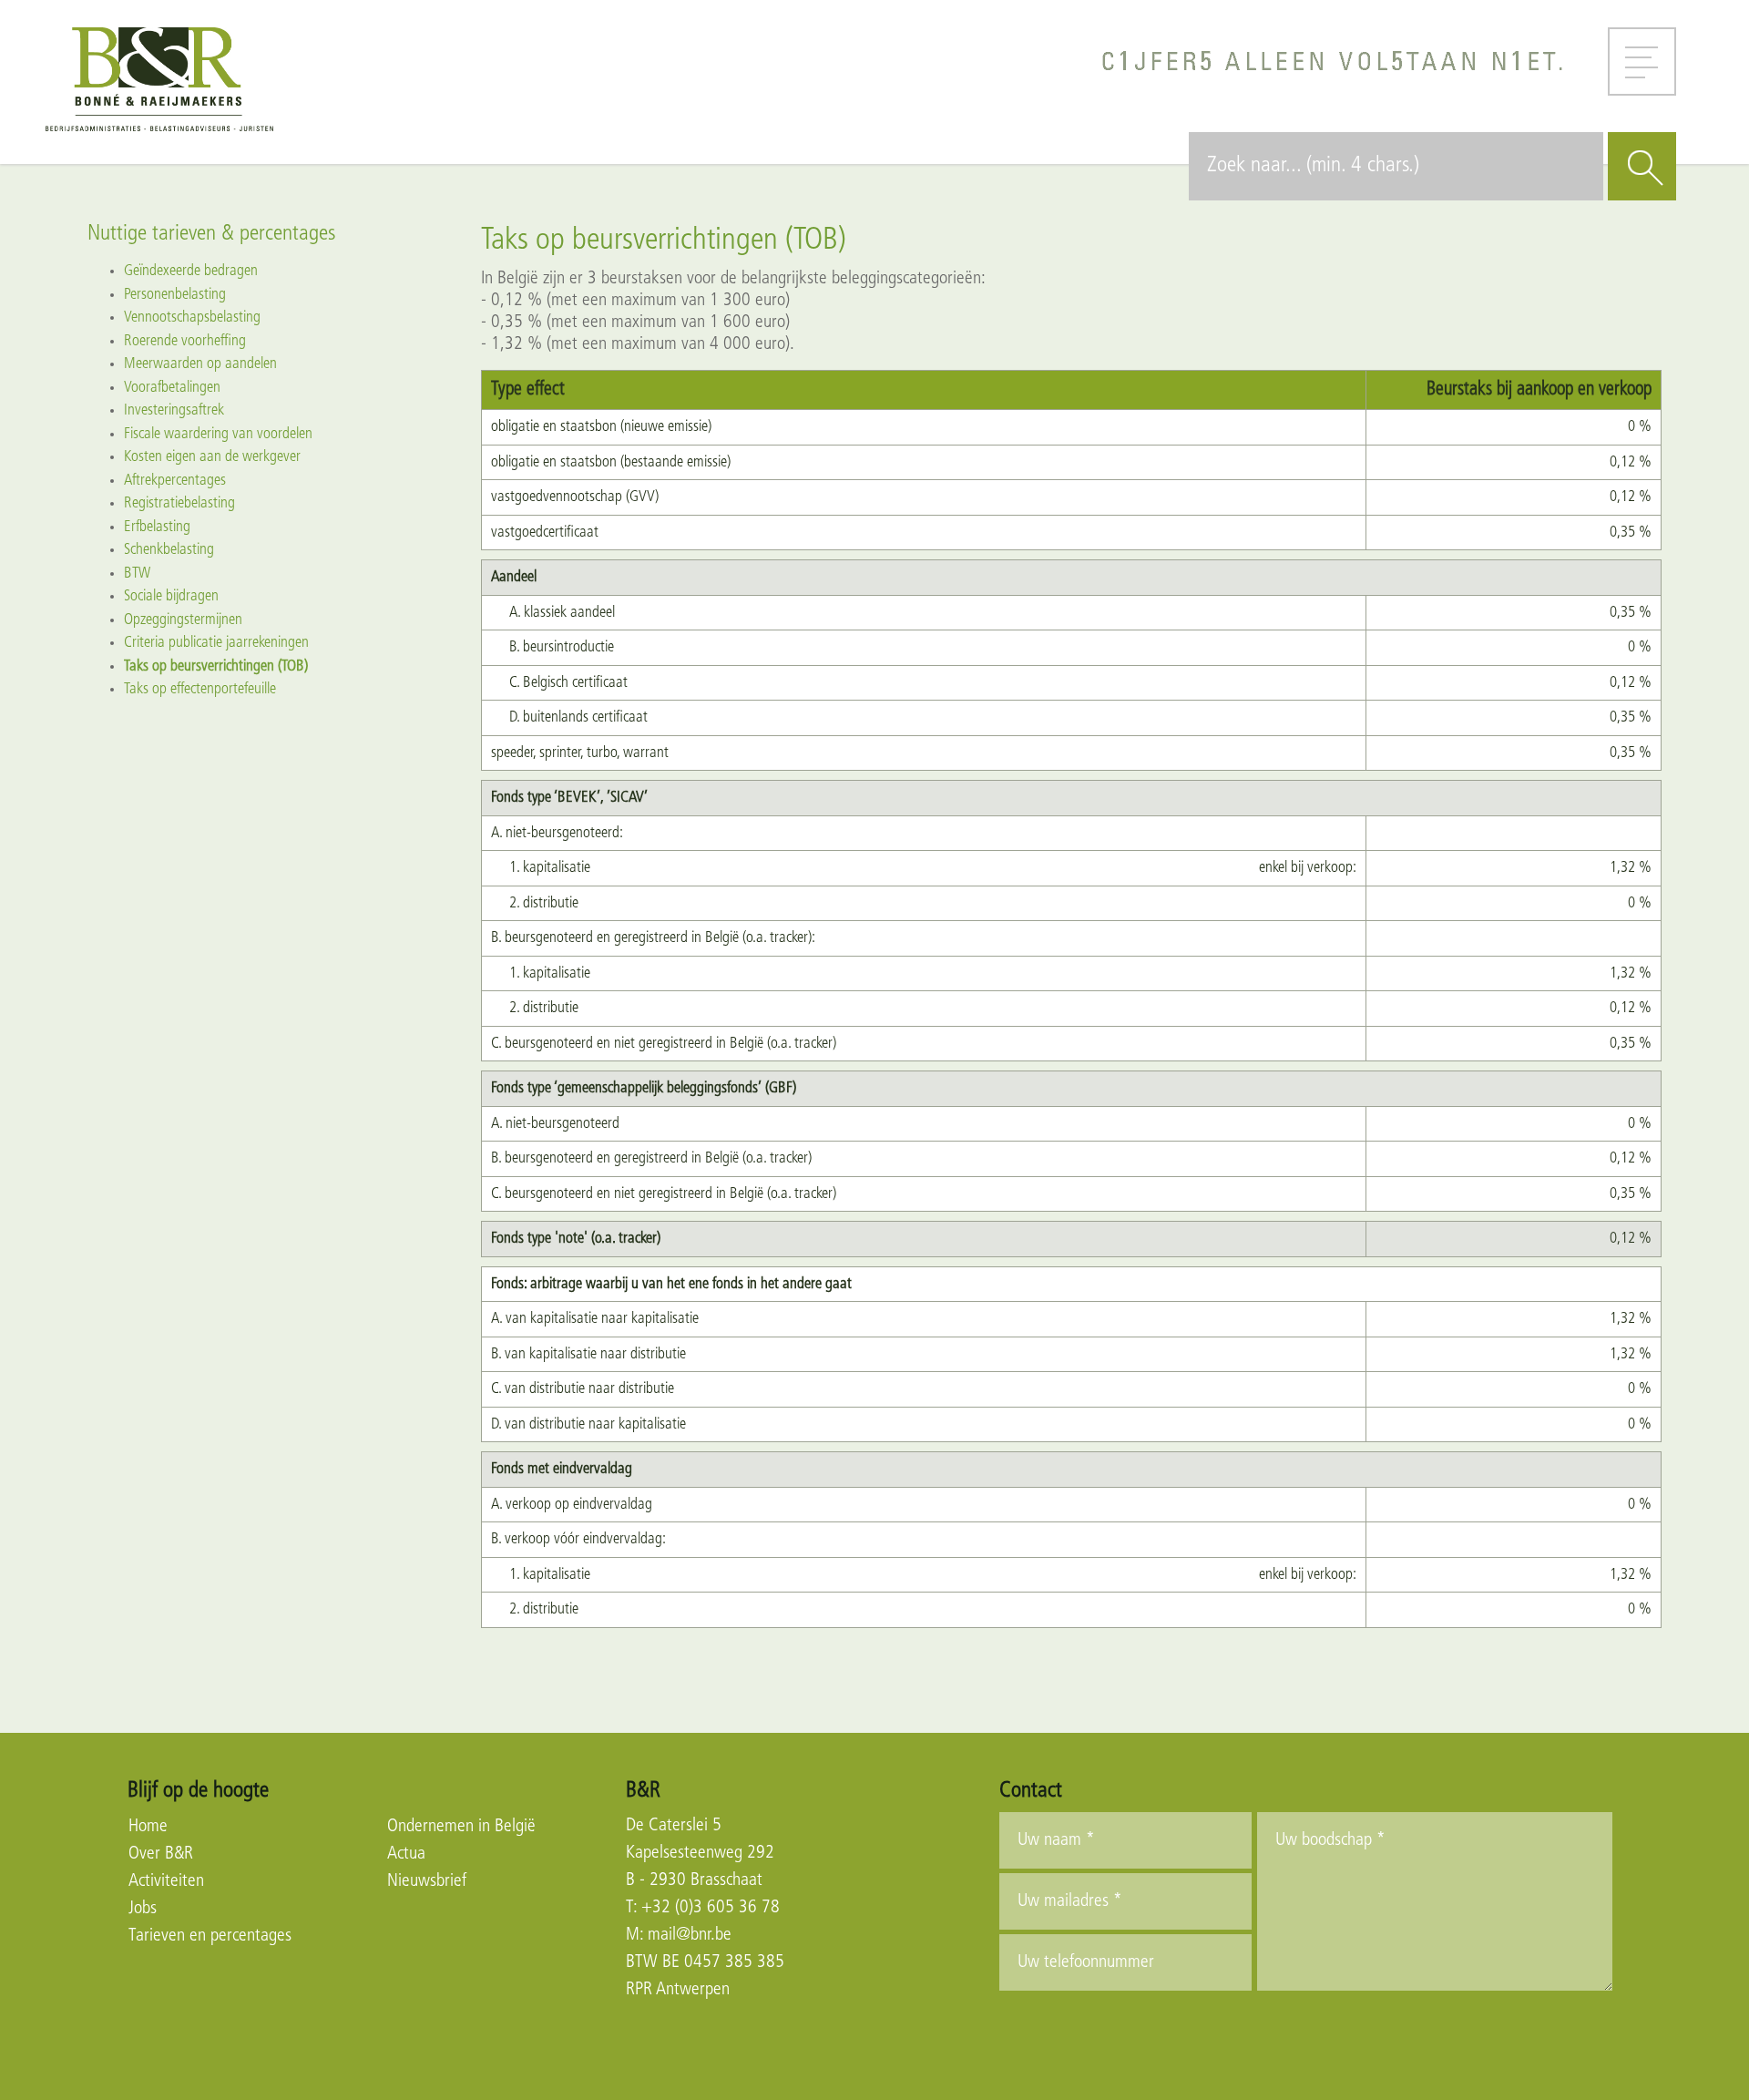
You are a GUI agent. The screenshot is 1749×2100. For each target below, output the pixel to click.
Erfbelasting (157, 527)
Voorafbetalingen (172, 388)
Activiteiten (166, 1881)
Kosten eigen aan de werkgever (212, 457)
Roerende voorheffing (185, 341)
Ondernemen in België (461, 1827)
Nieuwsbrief (427, 1881)
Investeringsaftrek (174, 410)
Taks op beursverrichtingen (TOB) (216, 666)
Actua (406, 1854)
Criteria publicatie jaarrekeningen (216, 643)
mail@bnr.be (690, 1935)
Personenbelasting (175, 295)
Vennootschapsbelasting (192, 318)
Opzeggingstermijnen (183, 620)
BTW (137, 574)
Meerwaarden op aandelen (200, 364)
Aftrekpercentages (175, 481)
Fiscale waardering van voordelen (218, 434)
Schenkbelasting (169, 550)
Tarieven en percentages (210, 1936)
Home (148, 1827)
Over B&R (161, 1854)
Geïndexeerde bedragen (191, 271)
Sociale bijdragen (171, 596)
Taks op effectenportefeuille (200, 689)
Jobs (143, 1909)
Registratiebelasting (179, 503)
